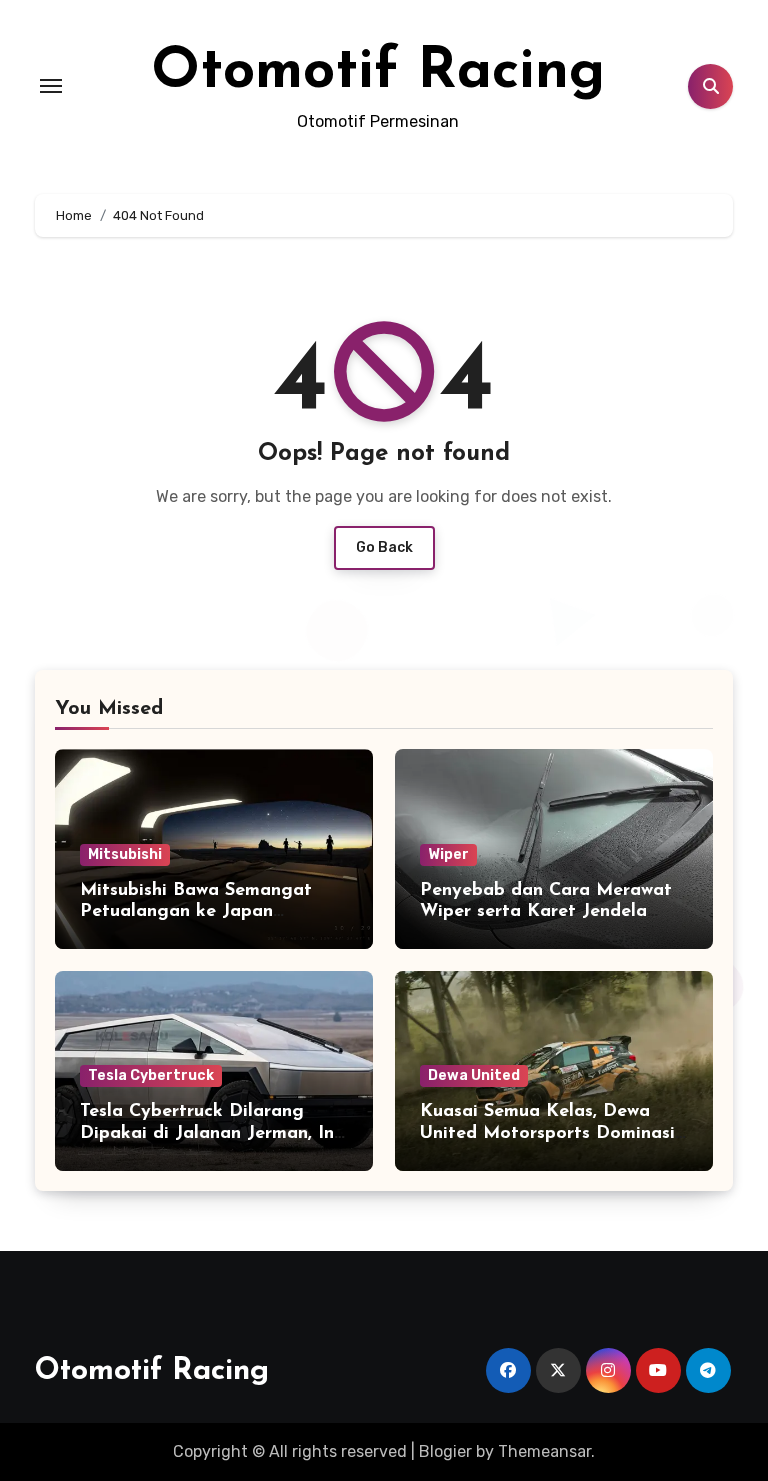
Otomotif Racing (378, 72)
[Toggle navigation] (51, 86)
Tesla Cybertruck (151, 1075)
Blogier (445, 1451)
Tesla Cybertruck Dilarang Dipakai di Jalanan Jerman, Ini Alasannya (209, 1133)
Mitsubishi (125, 854)
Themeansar (544, 1451)
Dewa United (474, 1075)
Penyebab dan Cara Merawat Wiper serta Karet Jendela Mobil (546, 912)
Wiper (448, 854)
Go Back (384, 547)
